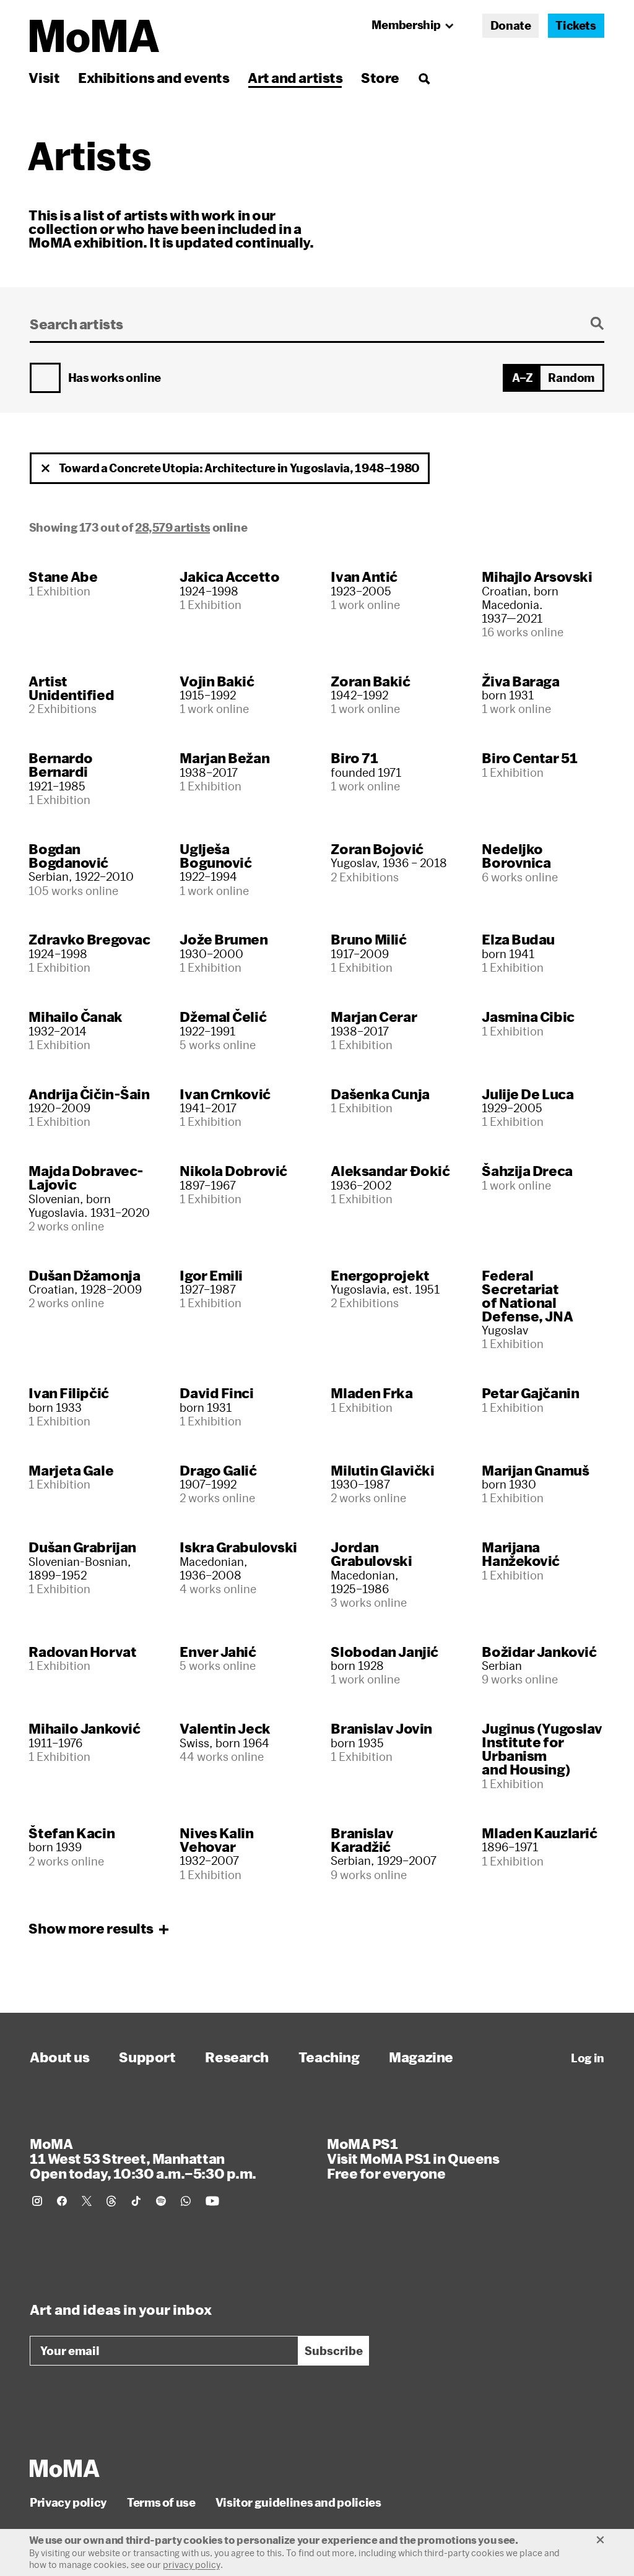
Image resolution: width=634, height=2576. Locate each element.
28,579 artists (173, 527)
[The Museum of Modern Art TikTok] (136, 2201)
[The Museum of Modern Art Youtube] (212, 2201)
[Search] (424, 78)
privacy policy (192, 2565)
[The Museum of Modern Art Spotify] (161, 2201)
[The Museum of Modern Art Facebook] (62, 2201)
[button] (46, 469)
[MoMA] (65, 2468)
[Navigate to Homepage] (94, 36)
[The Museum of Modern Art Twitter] (87, 2201)
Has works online (115, 378)
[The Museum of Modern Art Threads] (111, 2201)
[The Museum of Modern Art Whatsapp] (186, 2201)
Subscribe (334, 2351)
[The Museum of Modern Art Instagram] (37, 2201)
